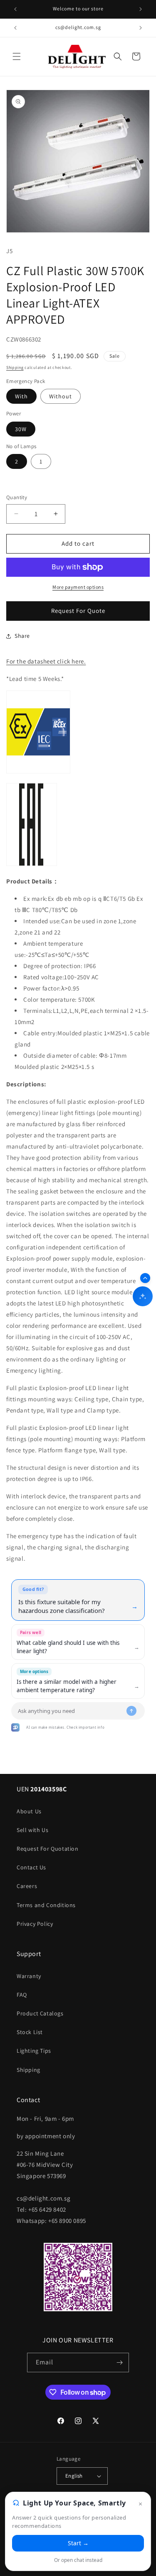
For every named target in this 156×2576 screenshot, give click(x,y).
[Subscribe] (119, 2363)
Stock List (30, 2032)
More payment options (78, 587)
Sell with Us (32, 1830)
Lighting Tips (34, 2051)
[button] (17, 56)
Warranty (29, 1976)
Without (61, 396)
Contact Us (31, 1867)
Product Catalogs (40, 2013)
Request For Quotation (48, 1849)
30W (21, 429)
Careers (27, 1886)
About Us (29, 1811)
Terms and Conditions (46, 1905)
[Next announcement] (141, 9)
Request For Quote (78, 611)
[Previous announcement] (15, 9)
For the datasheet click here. (46, 661)
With (21, 396)
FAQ (22, 1995)
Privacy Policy (35, 1924)
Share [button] (22, 636)
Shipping (15, 367)
